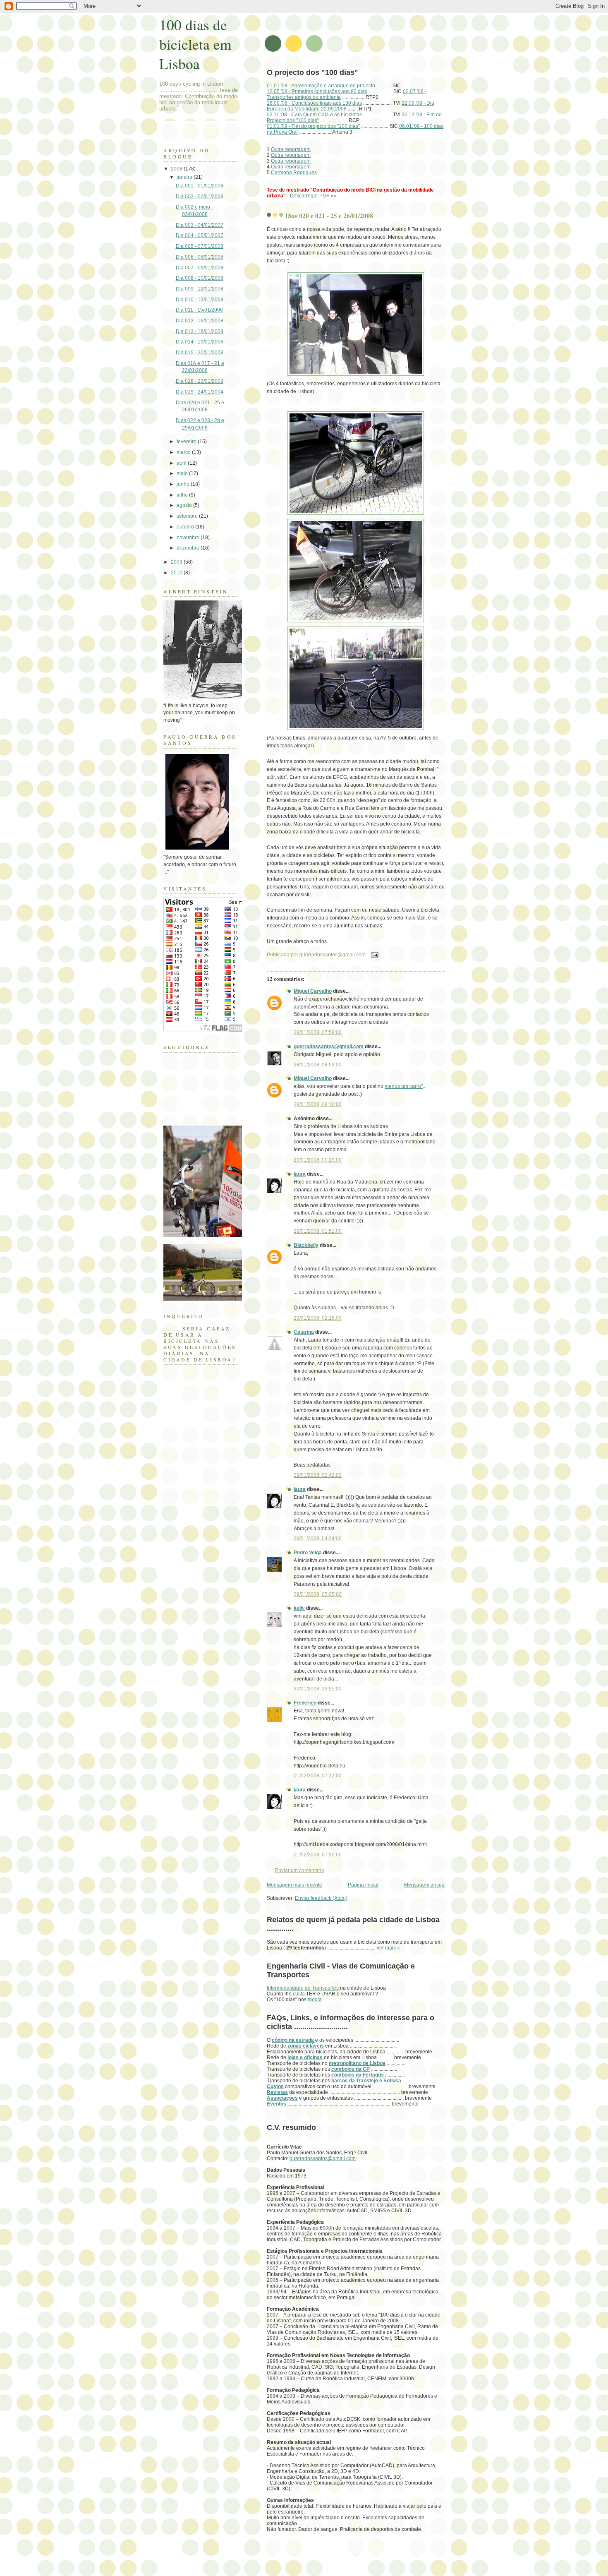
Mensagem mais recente (294, 1885)
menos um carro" (404, 1086)
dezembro (189, 548)
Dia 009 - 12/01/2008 (200, 289)
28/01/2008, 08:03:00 (318, 1065)
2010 (177, 573)
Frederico (305, 1703)
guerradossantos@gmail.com (329, 1047)
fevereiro (187, 442)
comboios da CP (351, 2069)
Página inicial (363, 1885)
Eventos (276, 2104)
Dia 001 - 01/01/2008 (200, 186)
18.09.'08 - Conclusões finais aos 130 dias (314, 103)
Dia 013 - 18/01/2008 (200, 331)
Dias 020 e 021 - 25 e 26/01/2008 (329, 216)
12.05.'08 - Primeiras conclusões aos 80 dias (317, 91)
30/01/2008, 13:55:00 (318, 1689)
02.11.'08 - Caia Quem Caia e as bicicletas (314, 115)
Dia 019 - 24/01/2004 (200, 392)
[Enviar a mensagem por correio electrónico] (373, 954)
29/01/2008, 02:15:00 (318, 1318)
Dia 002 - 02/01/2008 (200, 197)
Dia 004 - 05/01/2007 (200, 235)
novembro (189, 538)
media (315, 2000)
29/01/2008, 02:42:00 (318, 1475)
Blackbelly (306, 1245)
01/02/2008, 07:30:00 (318, 1855)
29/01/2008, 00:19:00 (318, 1160)
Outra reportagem (291, 149)
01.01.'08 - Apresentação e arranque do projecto (322, 86)
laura (300, 1174)
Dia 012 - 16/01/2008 (200, 321)
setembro (188, 516)
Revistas (277, 2092)
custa (299, 1994)
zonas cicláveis (306, 2046)
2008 (177, 169)
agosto (185, 505)
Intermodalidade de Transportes (303, 1988)
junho (184, 484)
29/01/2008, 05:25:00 (318, 1594)
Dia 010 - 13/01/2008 (200, 300)
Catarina (304, 1332)
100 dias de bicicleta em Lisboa (195, 44)
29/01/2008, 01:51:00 (318, 1231)
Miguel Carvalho (313, 991)
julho (183, 495)
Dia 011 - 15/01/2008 (199, 310)
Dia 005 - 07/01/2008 (200, 246)
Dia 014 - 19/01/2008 (200, 342)
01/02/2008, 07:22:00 (318, 1776)
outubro (186, 527)
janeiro (185, 177)
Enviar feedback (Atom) (321, 1898)
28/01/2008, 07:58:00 (318, 1032)
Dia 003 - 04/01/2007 (200, 225)
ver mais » (388, 1948)
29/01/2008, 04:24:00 (318, 1539)
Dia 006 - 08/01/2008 (200, 257)
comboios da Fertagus (358, 2075)
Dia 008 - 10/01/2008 (200, 278)
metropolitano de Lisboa (357, 2063)
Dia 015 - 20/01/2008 (200, 353)
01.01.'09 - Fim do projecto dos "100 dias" (313, 126)
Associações (282, 2098)
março (184, 452)
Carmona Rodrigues (294, 173)
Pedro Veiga (308, 1553)
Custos (275, 2086)
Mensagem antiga (424, 1885)
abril (182, 463)
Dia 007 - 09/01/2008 (200, 268)
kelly (299, 1608)
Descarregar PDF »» (313, 196)
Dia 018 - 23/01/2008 (200, 381)
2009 (177, 562)
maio (183, 473)
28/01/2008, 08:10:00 (318, 1104)
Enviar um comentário (300, 1870)
